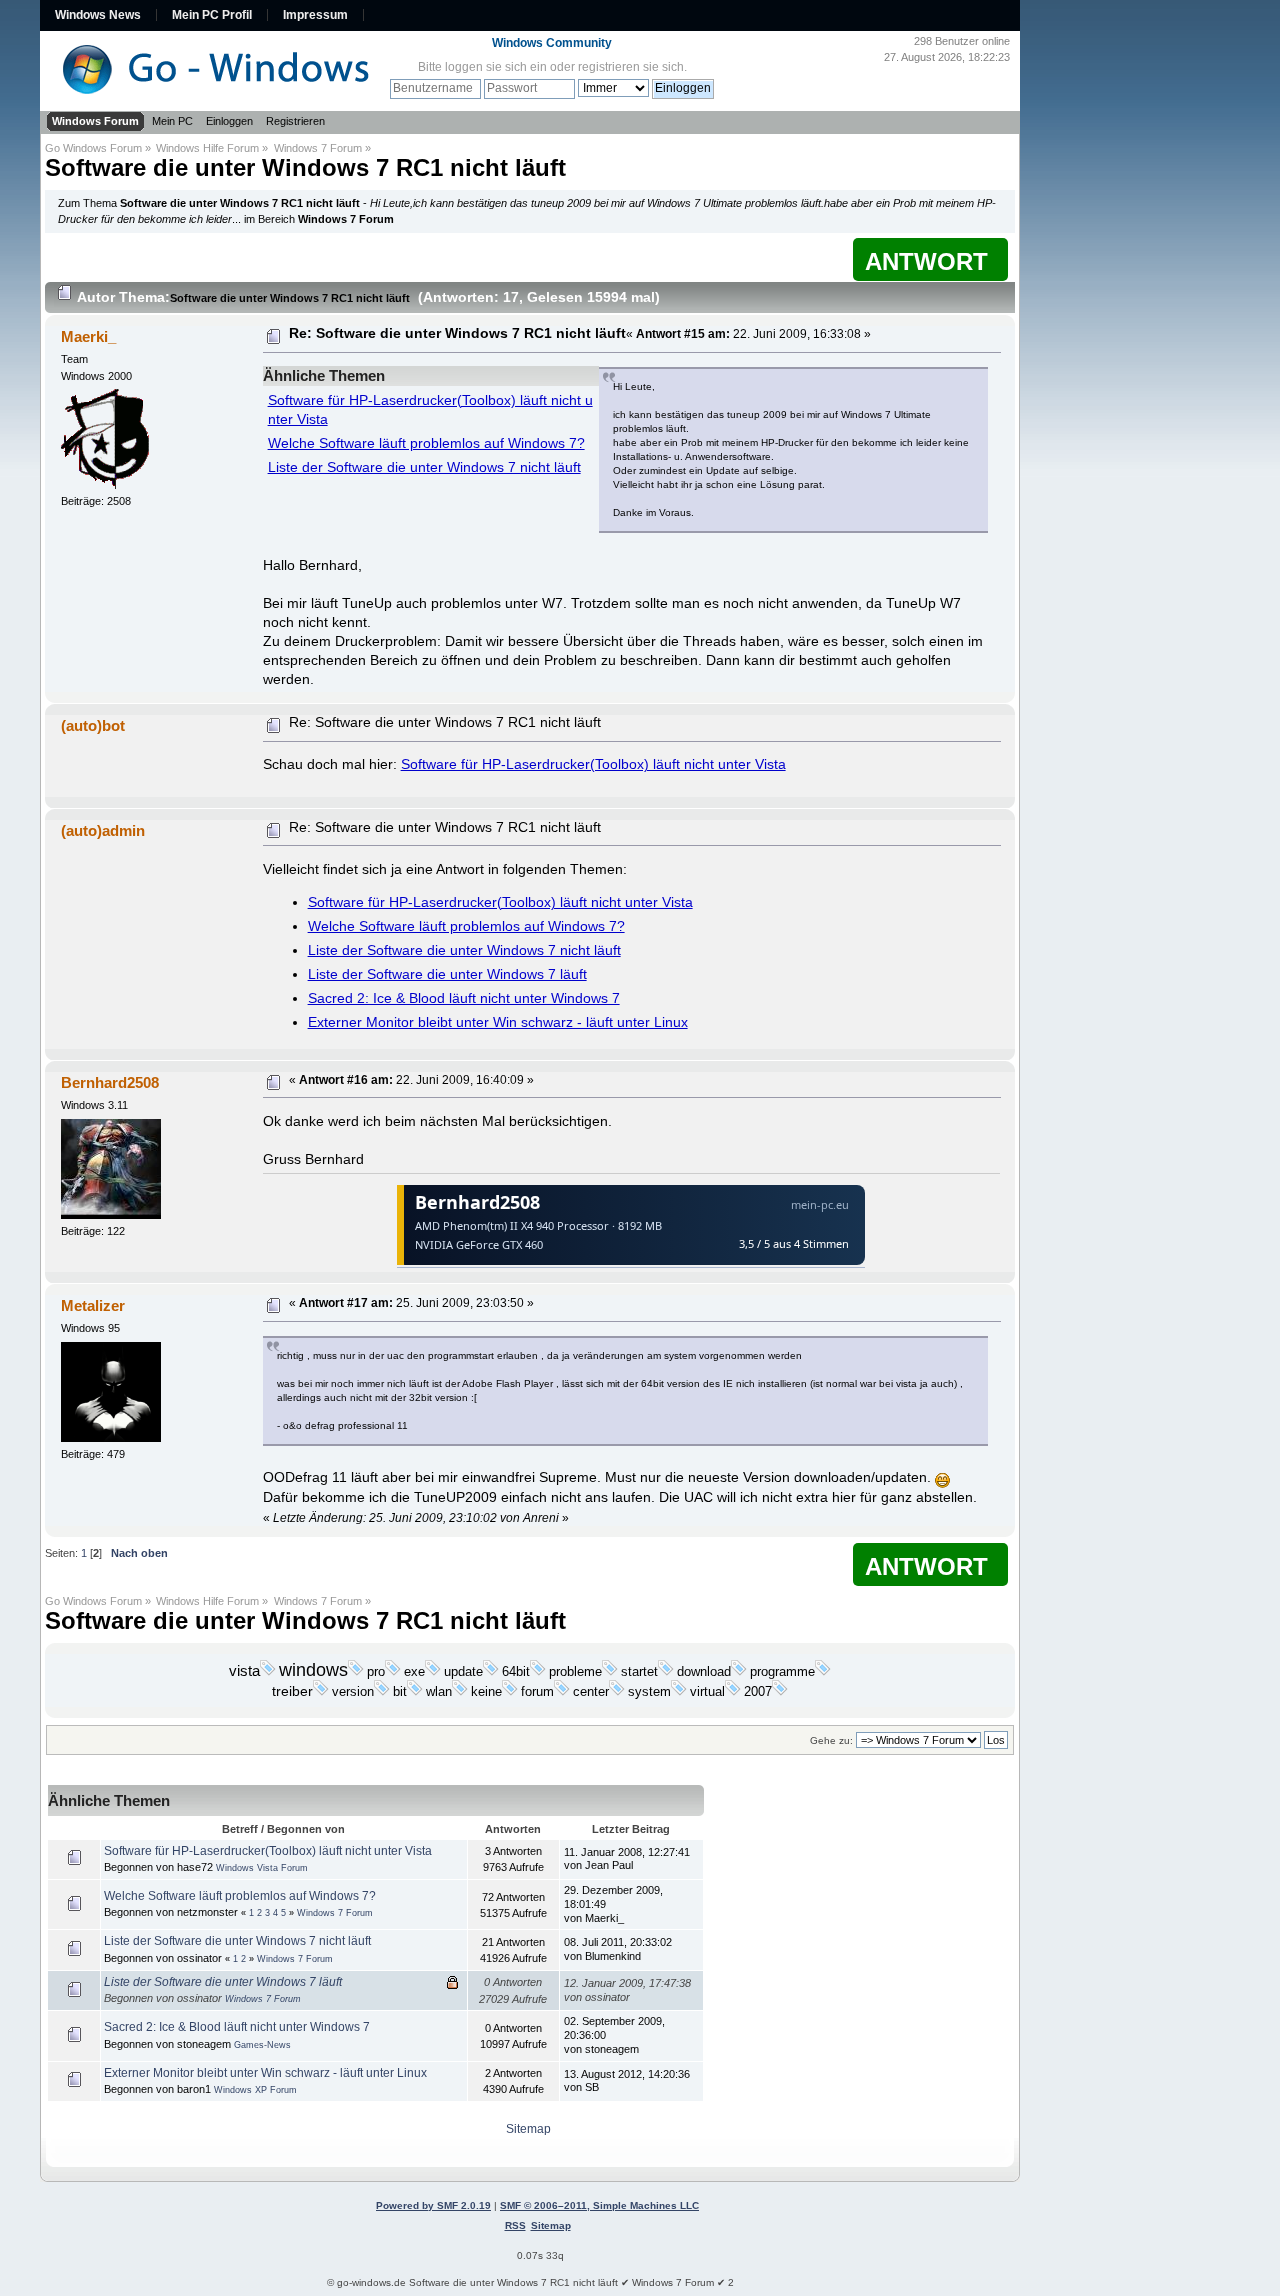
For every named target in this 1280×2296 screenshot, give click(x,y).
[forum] (562, 1692)
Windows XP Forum (255, 2090)
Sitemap (528, 2129)
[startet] (666, 1672)
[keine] (510, 1692)
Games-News (262, 2045)
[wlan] (460, 1692)
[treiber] (321, 1692)
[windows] (356, 1672)
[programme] (823, 1672)
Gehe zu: (831, 1740)
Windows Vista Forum (262, 1868)
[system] (679, 1692)
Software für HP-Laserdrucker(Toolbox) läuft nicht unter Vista (593, 764)
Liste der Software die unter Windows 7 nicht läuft (424, 467)
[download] (739, 1672)
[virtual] (733, 1692)
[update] (491, 1672)
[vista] (268, 1672)
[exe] (433, 1672)
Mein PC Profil (212, 15)
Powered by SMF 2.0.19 (433, 2205)
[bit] (415, 1692)
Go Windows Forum (93, 148)
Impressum (315, 15)
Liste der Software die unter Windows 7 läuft (447, 974)
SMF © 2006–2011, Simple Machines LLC (599, 2205)
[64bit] (538, 1672)
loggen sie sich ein (496, 67)
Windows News (98, 15)
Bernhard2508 (110, 1082)
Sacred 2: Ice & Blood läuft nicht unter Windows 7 (464, 998)
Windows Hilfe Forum (207, 148)
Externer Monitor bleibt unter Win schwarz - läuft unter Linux (498, 1022)
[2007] (780, 1692)
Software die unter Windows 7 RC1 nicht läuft (305, 167)
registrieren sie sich (631, 67)
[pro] (393, 1672)
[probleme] (610, 1672)
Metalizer (93, 1305)
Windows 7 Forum (318, 148)
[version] (382, 1692)
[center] (617, 1692)
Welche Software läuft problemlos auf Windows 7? (426, 443)
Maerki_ (88, 336)
